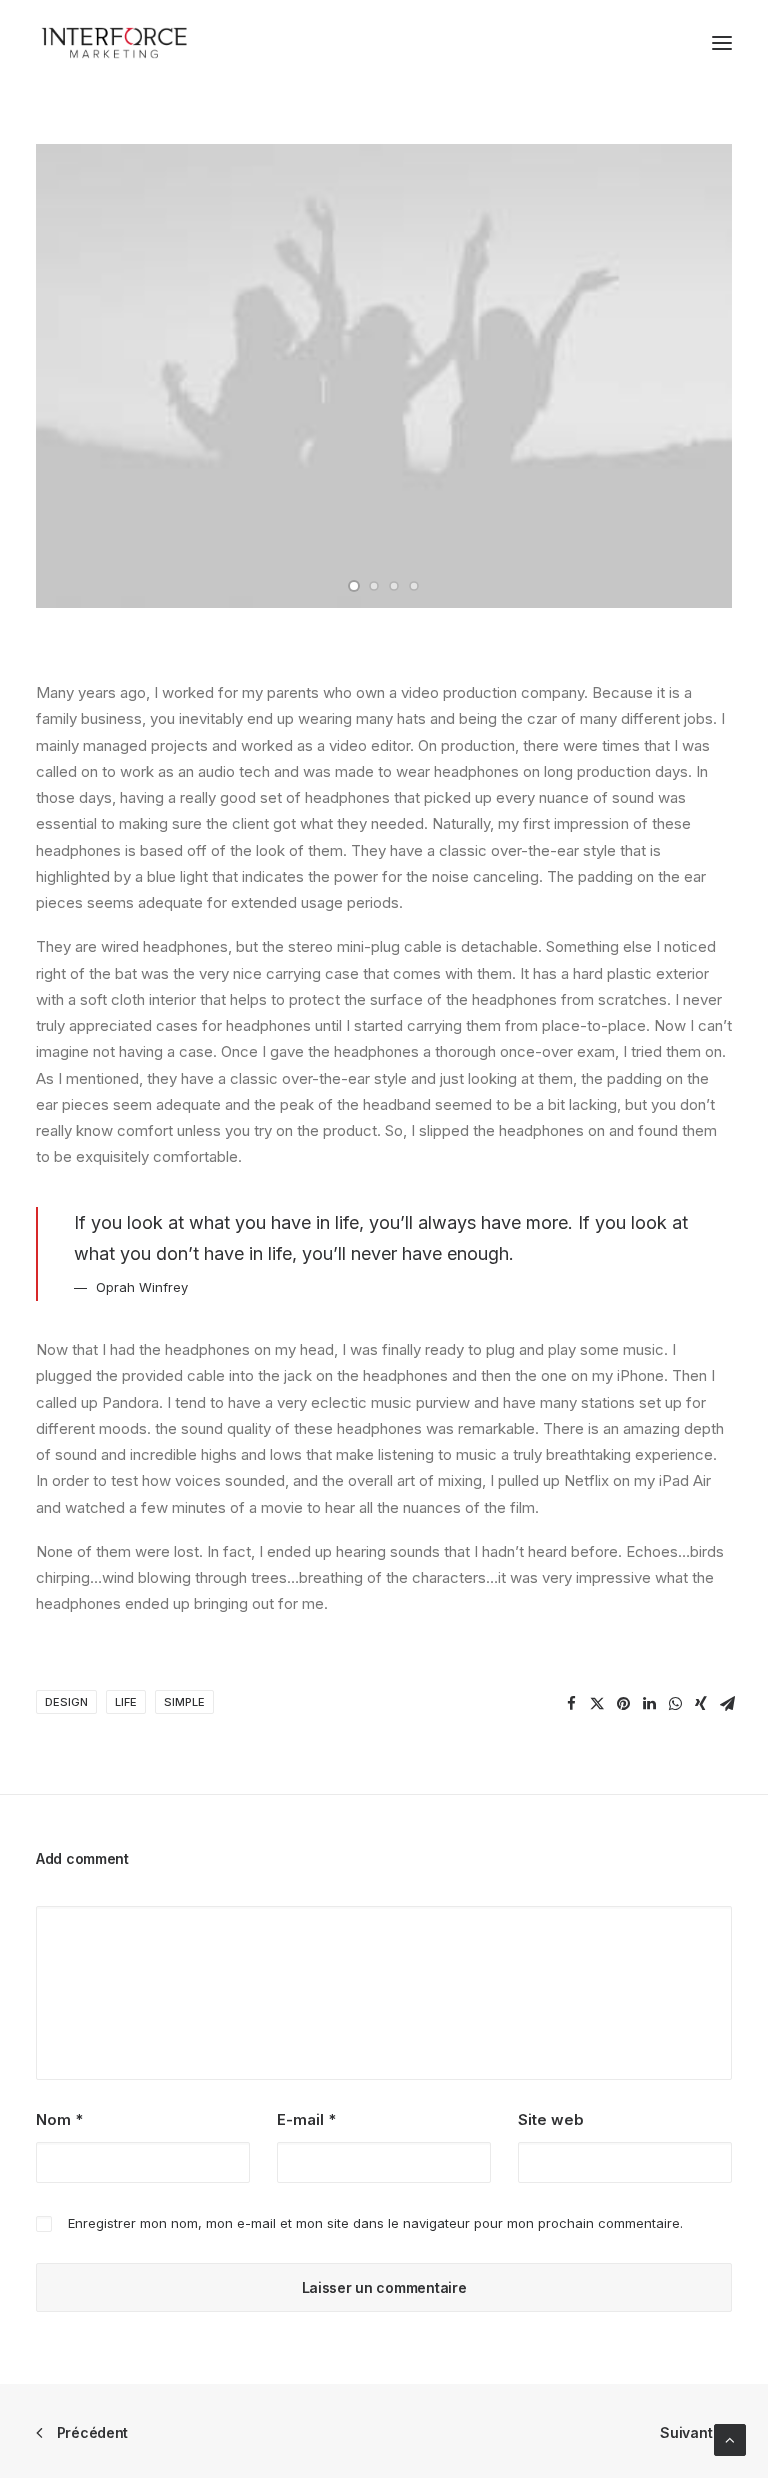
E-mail (306, 2119)
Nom (59, 2119)
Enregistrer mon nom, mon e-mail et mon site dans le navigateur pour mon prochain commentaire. (375, 2223)
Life (126, 1702)
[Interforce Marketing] (114, 43)
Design (66, 1702)
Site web (551, 2119)
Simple (184, 1702)
